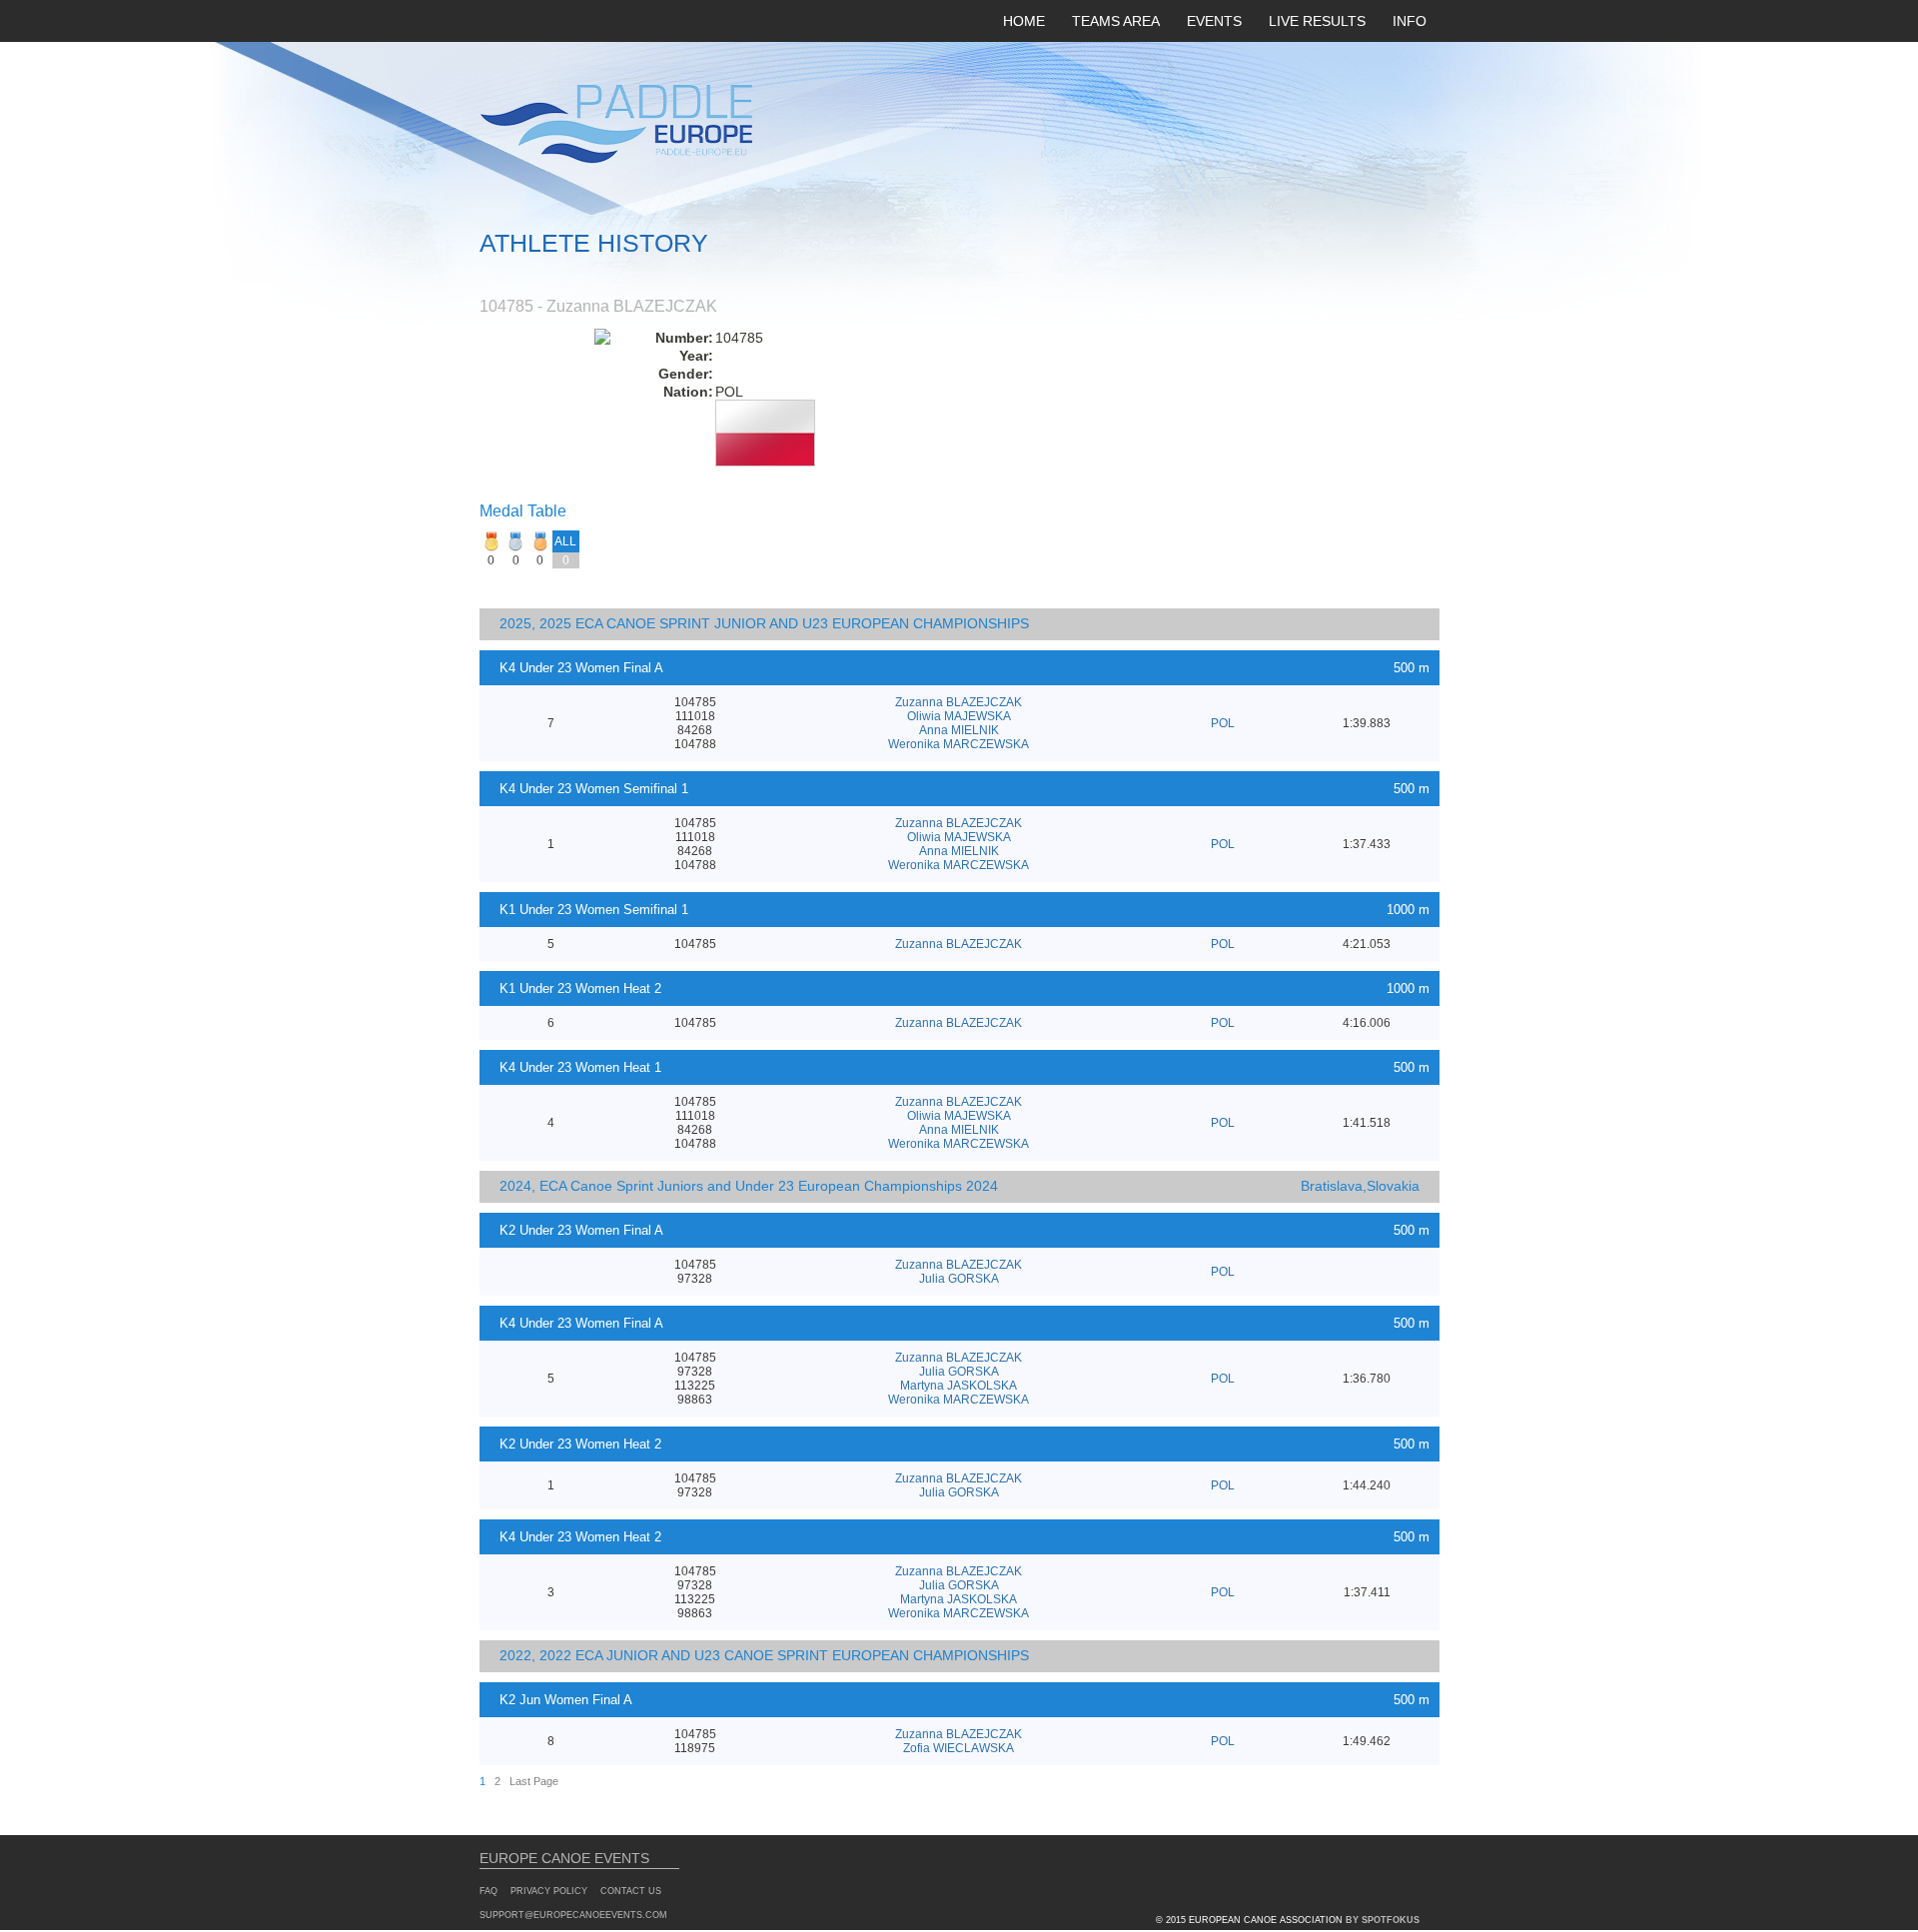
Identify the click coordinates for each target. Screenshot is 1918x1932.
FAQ (488, 1891)
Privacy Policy (549, 1891)
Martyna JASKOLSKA (959, 1386)
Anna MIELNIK (959, 730)
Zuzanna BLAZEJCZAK (959, 702)
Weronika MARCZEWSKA (959, 744)
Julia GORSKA (959, 1279)
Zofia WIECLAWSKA (959, 1748)
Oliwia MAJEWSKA (959, 716)
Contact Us (631, 1891)
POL (1223, 723)
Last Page (534, 1781)
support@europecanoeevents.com (573, 1915)
